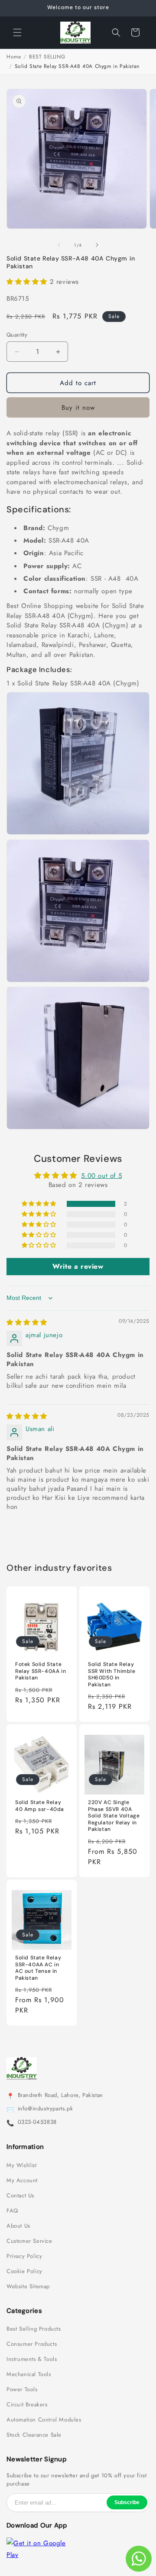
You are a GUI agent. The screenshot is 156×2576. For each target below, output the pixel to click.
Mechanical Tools (29, 2374)
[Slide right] (97, 245)
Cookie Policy (24, 2271)
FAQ (12, 2211)
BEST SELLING (47, 57)
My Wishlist (22, 2165)
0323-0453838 (37, 2122)
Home (14, 57)
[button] (17, 32)
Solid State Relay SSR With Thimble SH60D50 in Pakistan (112, 1675)
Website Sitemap (28, 2287)
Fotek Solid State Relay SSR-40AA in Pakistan (41, 1671)
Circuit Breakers (27, 2405)
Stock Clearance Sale (34, 2435)
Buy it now (78, 408)
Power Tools (22, 2389)
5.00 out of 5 (101, 1176)
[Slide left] (59, 245)
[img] (27, 1322)
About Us (18, 2226)
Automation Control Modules (44, 2420)
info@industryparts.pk (45, 2109)
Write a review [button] (78, 1266)
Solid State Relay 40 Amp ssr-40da (40, 1806)
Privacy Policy (24, 2256)
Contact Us (20, 2196)
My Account (22, 2180)
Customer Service (29, 2241)
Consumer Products (32, 2344)
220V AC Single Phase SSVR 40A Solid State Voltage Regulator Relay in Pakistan (114, 1816)
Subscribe (127, 2502)
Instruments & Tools (32, 2359)
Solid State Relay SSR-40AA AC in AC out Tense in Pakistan (38, 1968)
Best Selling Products (34, 2329)
